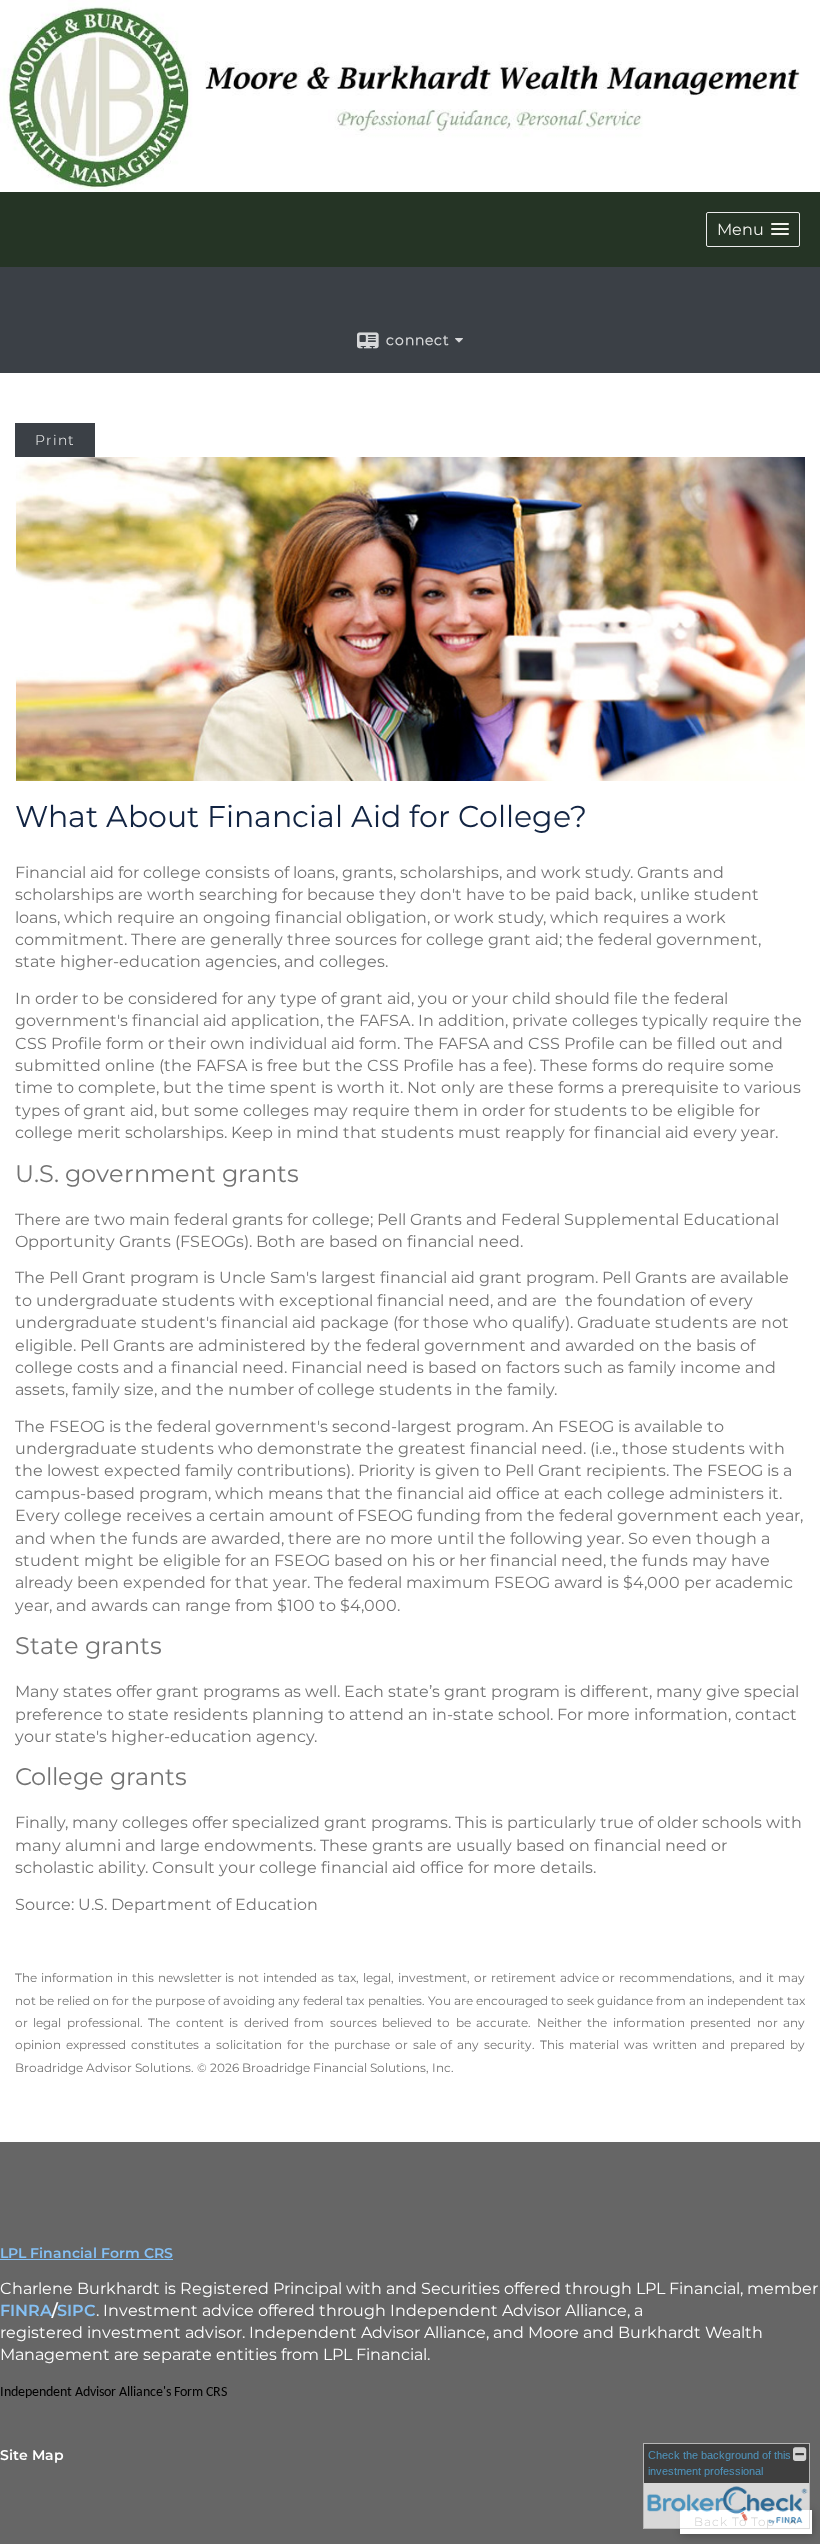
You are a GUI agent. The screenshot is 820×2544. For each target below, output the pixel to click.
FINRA (26, 2310)
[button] (753, 229)
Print (55, 440)
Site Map (32, 2455)
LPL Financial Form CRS (86, 2253)
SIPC (76, 2310)
